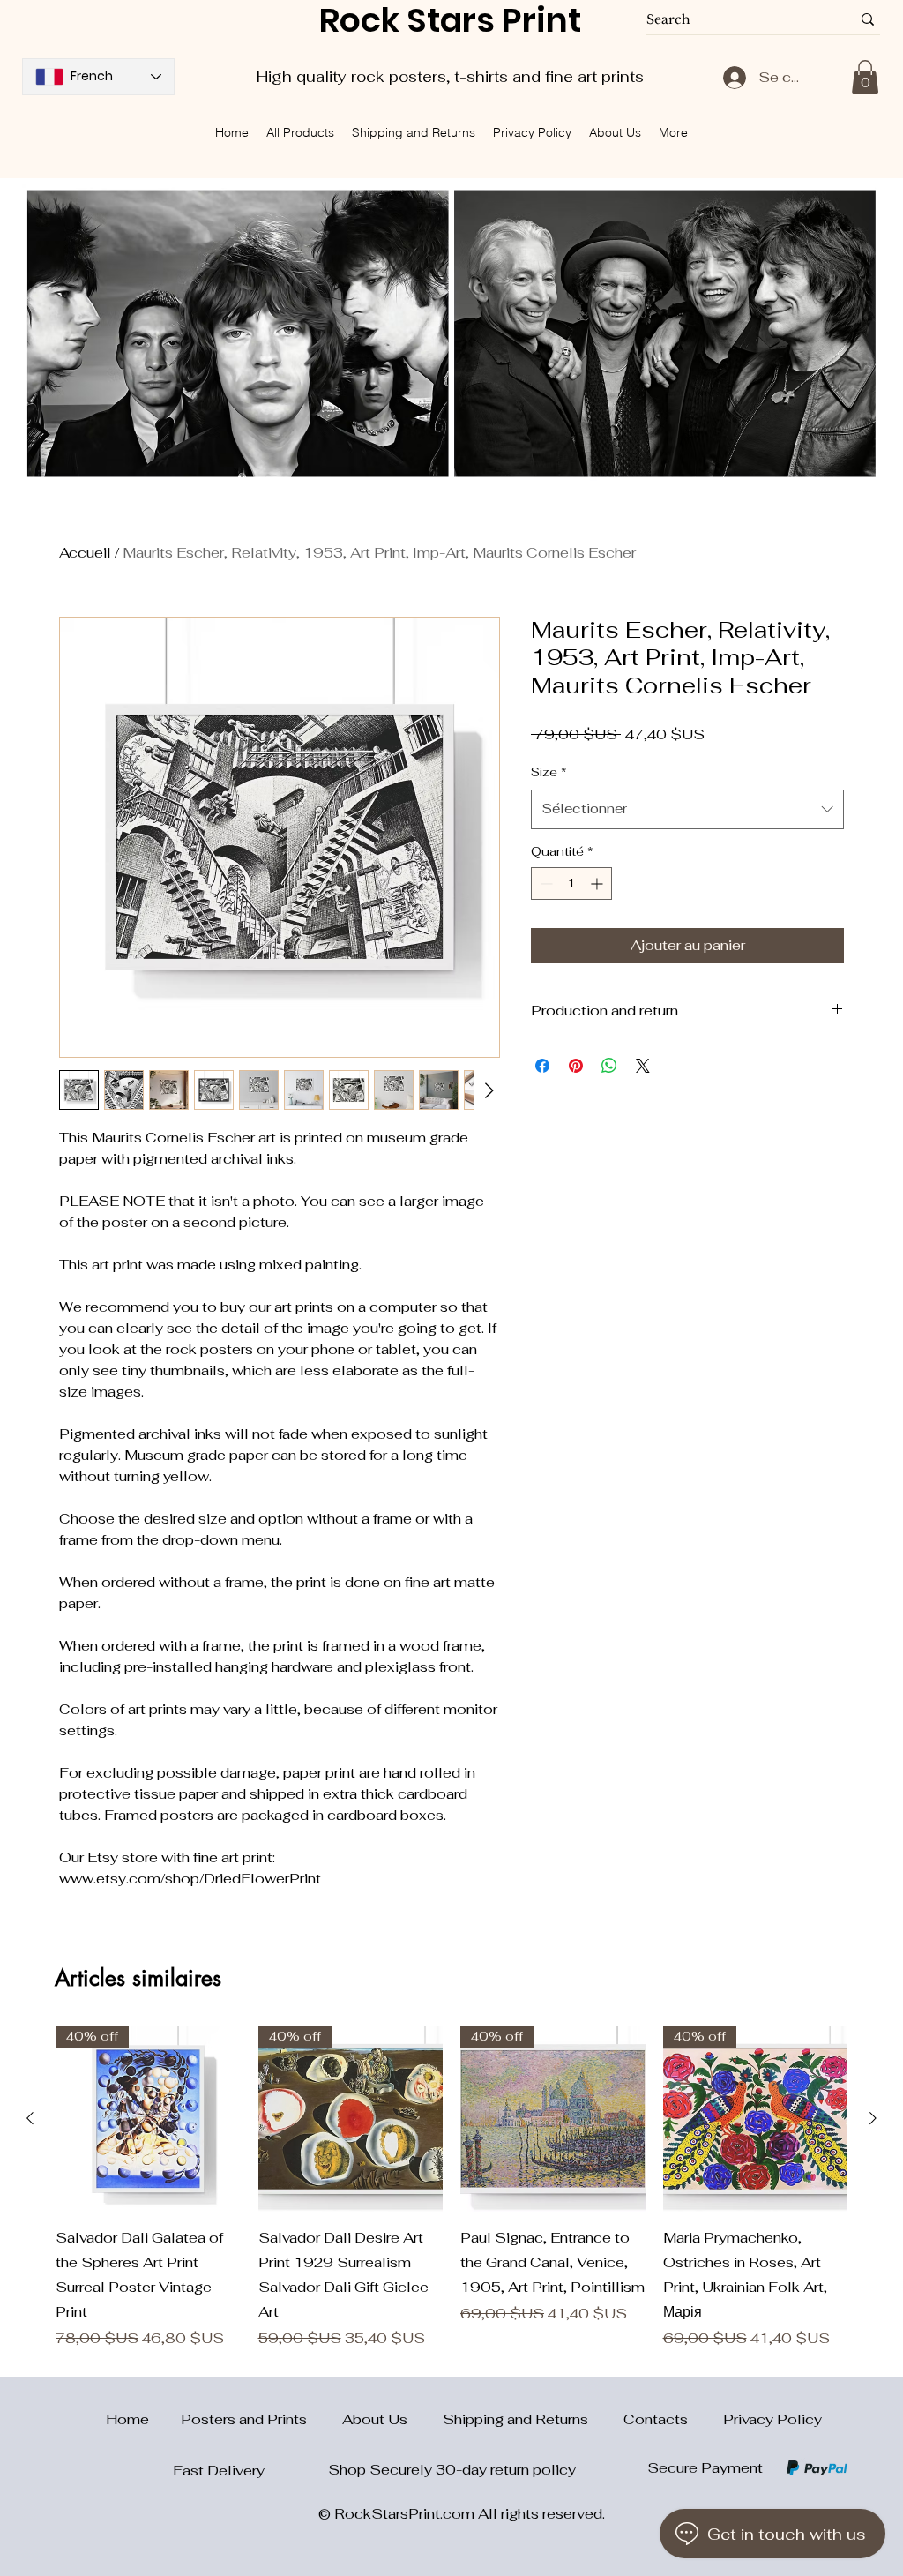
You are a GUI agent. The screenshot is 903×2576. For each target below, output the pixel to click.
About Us (392, 2419)
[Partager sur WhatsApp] (609, 1066)
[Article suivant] (873, 2118)
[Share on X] (643, 1066)
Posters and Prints (261, 2419)
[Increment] (598, 884)
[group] (451, 2188)
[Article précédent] (30, 2118)
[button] (865, 77)
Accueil (85, 553)
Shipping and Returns (533, 2419)
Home (117, 2419)
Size (549, 772)
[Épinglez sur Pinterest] (576, 1066)
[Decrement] (545, 884)
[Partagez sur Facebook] (542, 1066)
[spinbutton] (571, 884)
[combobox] (687, 809)
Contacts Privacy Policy (723, 2419)
